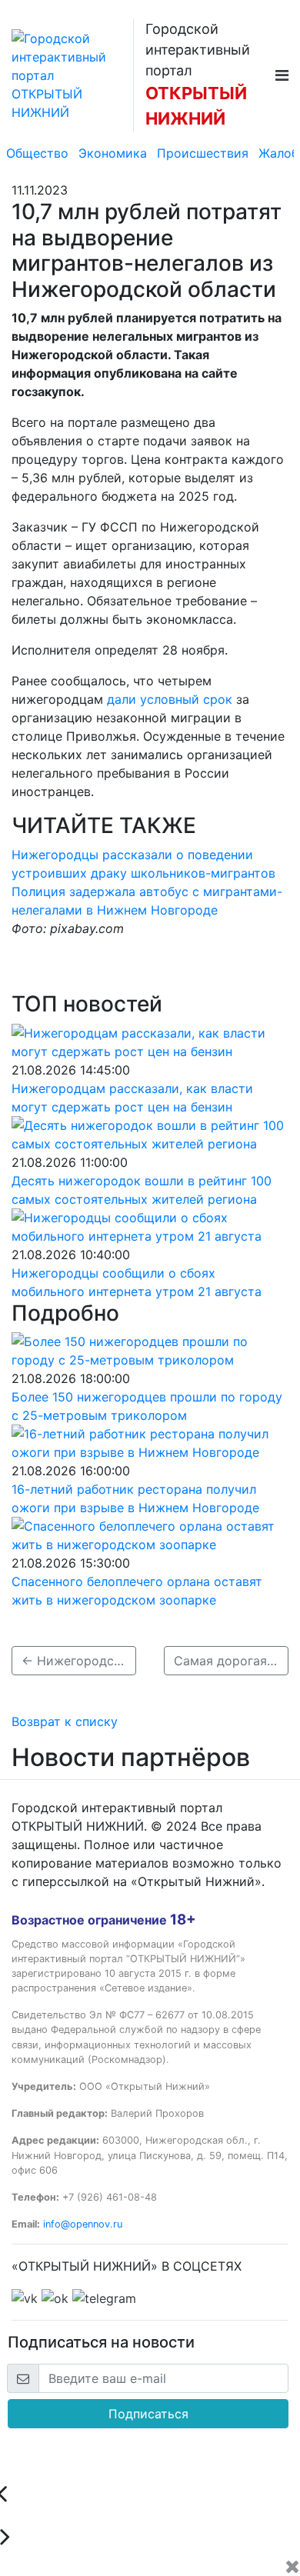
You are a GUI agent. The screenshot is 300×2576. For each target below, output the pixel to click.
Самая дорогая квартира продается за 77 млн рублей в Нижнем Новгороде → (231, 1661)
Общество (37, 153)
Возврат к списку (65, 1721)
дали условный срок (172, 699)
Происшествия (203, 153)
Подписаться (148, 2414)
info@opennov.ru (83, 2224)
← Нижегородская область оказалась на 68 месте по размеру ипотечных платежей (79, 1661)
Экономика (113, 153)
